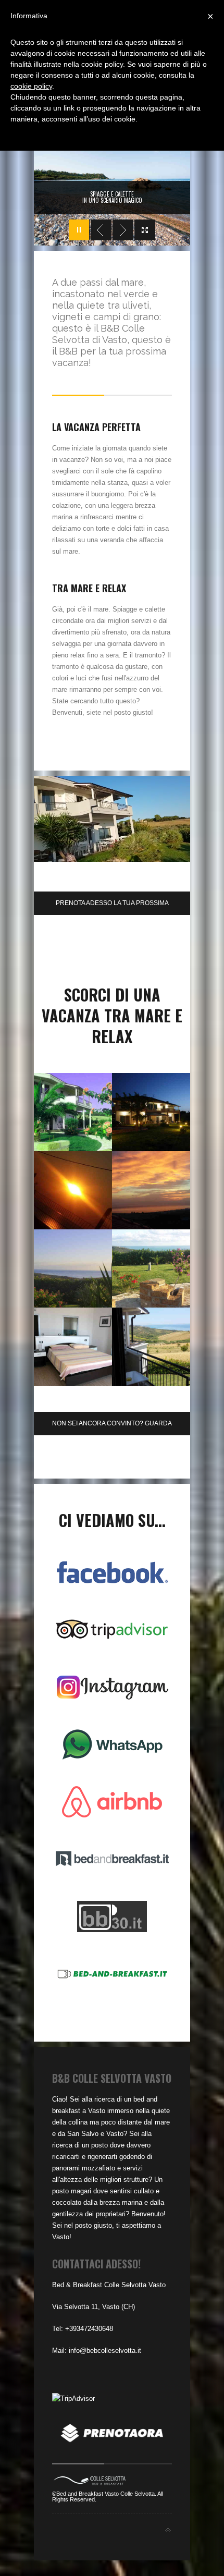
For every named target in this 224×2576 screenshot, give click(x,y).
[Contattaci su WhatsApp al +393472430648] (112, 1744)
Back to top (168, 2530)
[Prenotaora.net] (112, 2441)
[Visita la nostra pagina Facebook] (112, 1572)
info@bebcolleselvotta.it (105, 2351)
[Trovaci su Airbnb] (112, 1802)
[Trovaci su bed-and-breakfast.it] (112, 1974)
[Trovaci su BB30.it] (112, 1916)
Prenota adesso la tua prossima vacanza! (112, 907)
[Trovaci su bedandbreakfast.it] (112, 1859)
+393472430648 (89, 2329)
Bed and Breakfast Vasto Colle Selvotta (105, 2494)
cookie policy (31, 86)
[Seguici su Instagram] (112, 1687)
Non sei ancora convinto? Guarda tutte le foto (112, 1427)
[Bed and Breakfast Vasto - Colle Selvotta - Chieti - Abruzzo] (90, 2483)
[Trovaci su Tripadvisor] (112, 1630)
